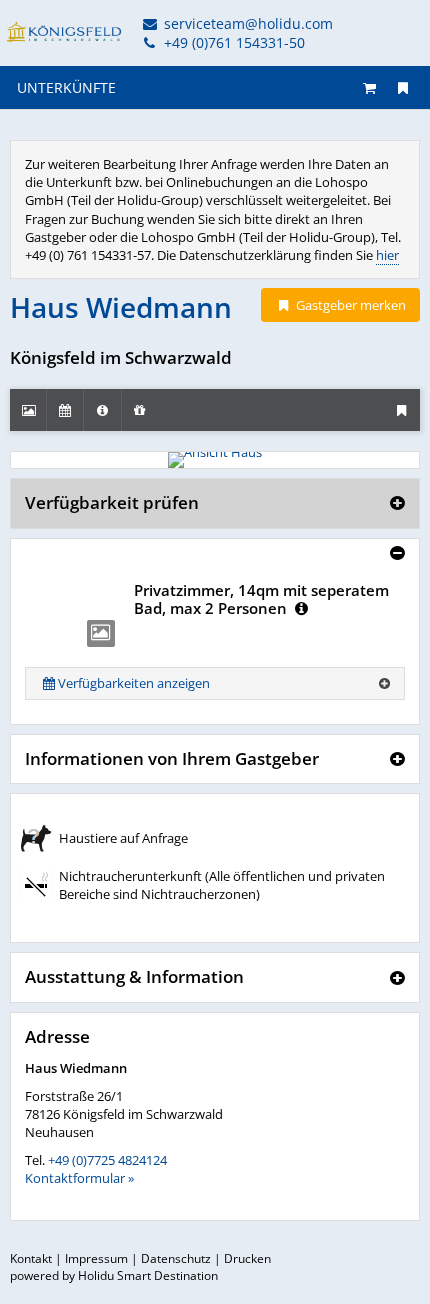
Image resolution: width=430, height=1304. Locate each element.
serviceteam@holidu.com (246, 23)
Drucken (247, 1258)
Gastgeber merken (349, 305)
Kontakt (31, 1258)
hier (387, 255)
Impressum (96, 1258)
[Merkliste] (403, 87)
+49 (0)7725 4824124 (107, 1160)
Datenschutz (176, 1258)
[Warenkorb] (370, 87)
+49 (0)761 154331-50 (232, 42)
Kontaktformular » (79, 1178)
